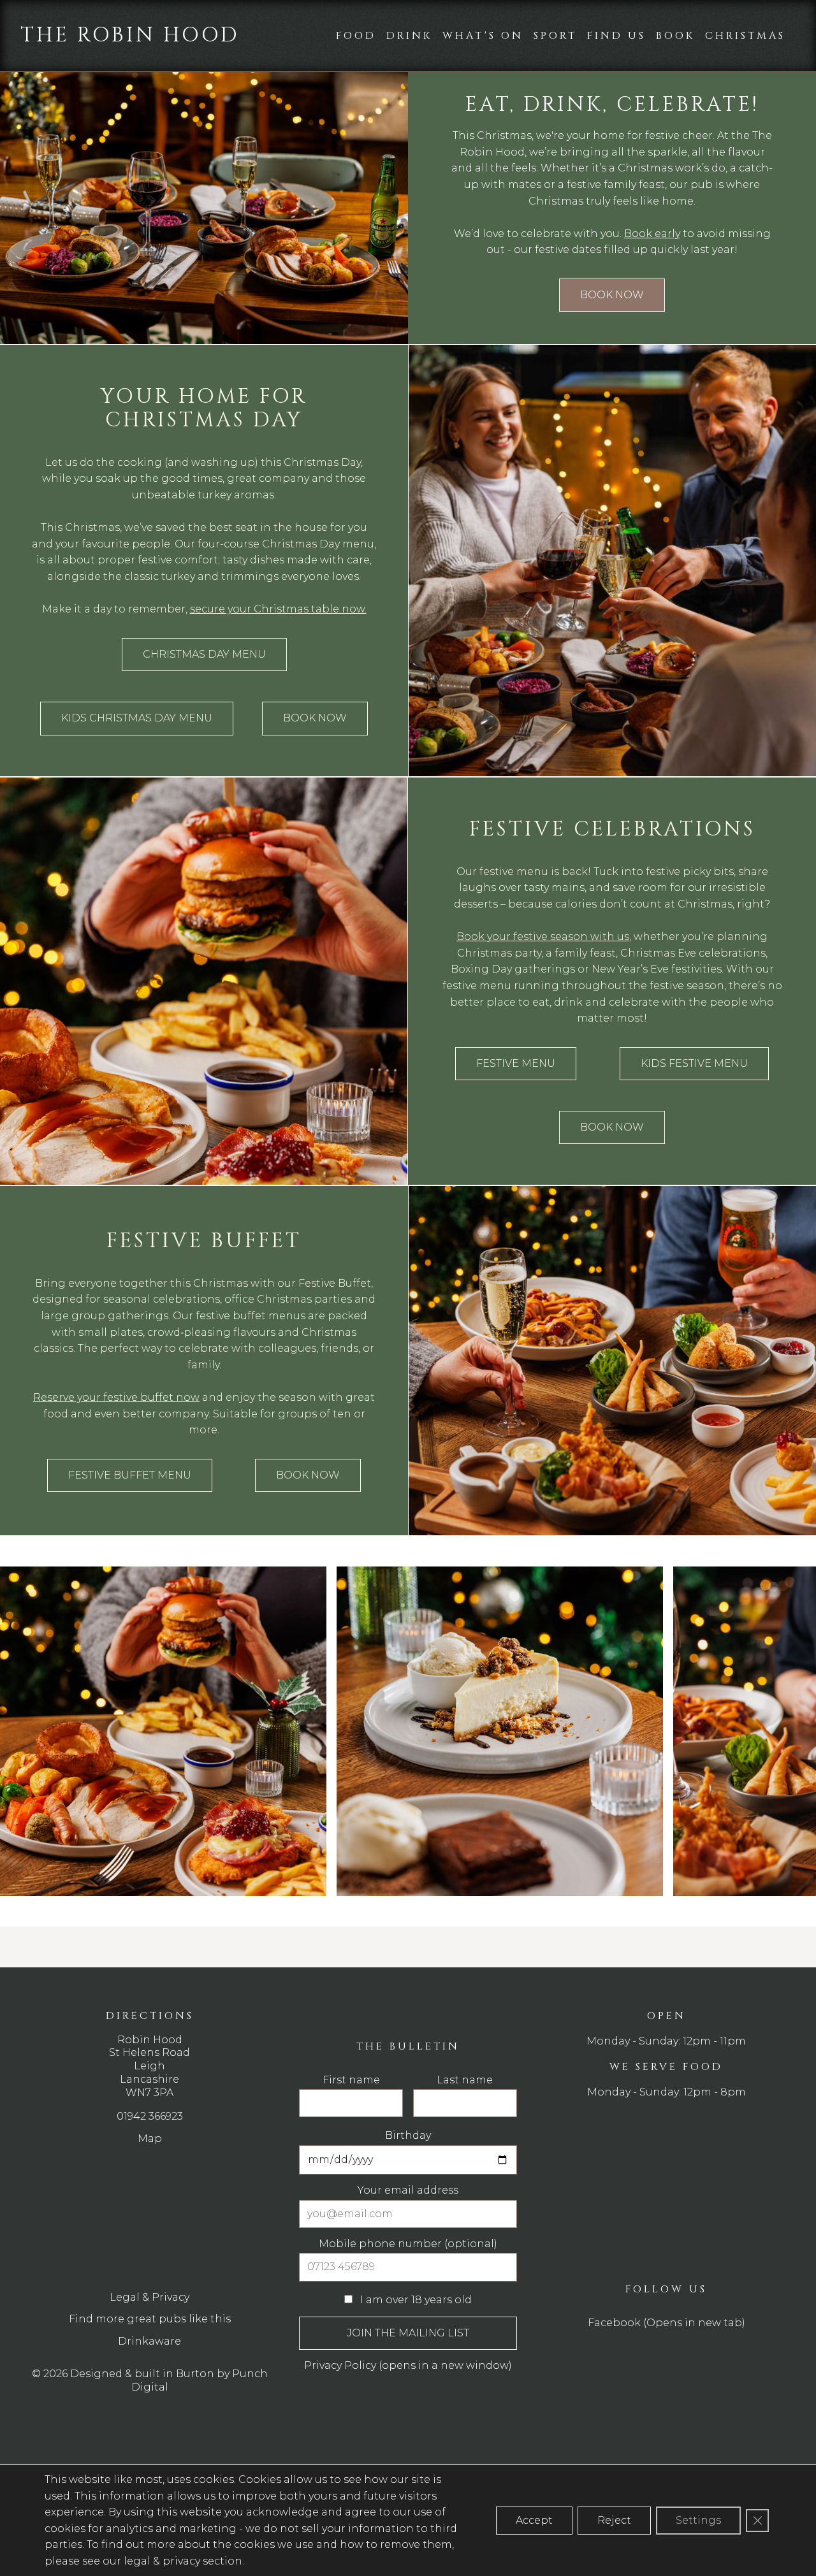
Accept (534, 2520)
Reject (614, 2520)
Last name (441, 996)
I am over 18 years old (308, 1200)
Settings (698, 2520)
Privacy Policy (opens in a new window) (342, 1274)
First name (266, 996)
